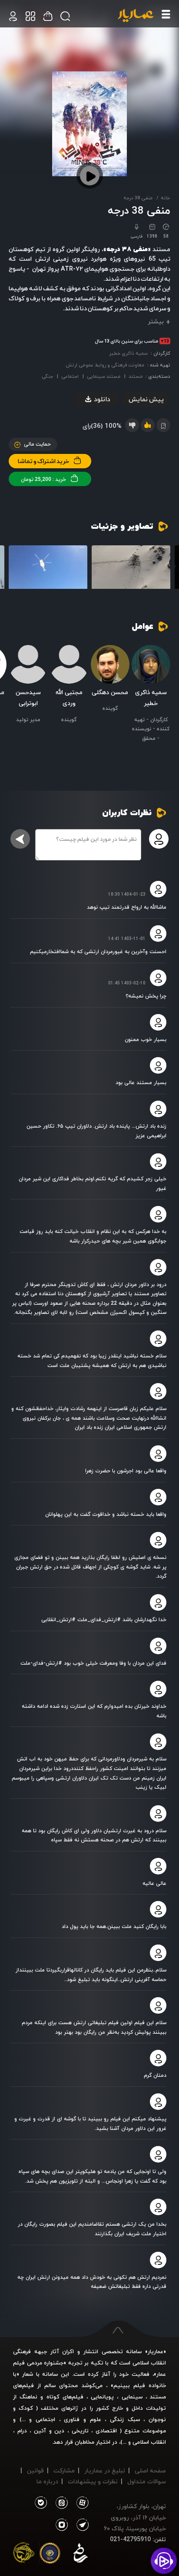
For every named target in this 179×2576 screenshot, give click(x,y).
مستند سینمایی (104, 376)
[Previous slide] (164, 569)
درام (22, 2431)
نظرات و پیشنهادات (93, 2481)
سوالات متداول (147, 2481)
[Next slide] (15, 569)
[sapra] (50, 2555)
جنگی (47, 376)
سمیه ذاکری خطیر (128, 353)
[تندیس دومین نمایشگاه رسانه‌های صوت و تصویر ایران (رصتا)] (24, 2555)
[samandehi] (80, 2555)
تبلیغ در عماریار (105, 2470)
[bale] (41, 2503)
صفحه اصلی (150, 2470)
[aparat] (81, 2503)
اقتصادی (106, 2431)
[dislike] (132, 425)
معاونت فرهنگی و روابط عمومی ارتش (105, 365)
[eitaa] (60, 2503)
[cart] (13, 16)
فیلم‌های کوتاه (65, 2397)
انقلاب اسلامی (148, 2442)
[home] (136, 16)
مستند (136, 376)
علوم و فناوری (82, 2419)
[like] (148, 425)
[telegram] (81, 2525)
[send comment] (20, 839)
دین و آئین (49, 2431)
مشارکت (64, 2470)
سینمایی (132, 2397)
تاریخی (80, 2431)
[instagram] (62, 2525)
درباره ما (47, 2481)
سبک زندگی (125, 2419)
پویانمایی (102, 2397)
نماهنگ (28, 2397)
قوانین (35, 2470)
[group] (131, 568)
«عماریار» (156, 2351)
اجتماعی (70, 376)
